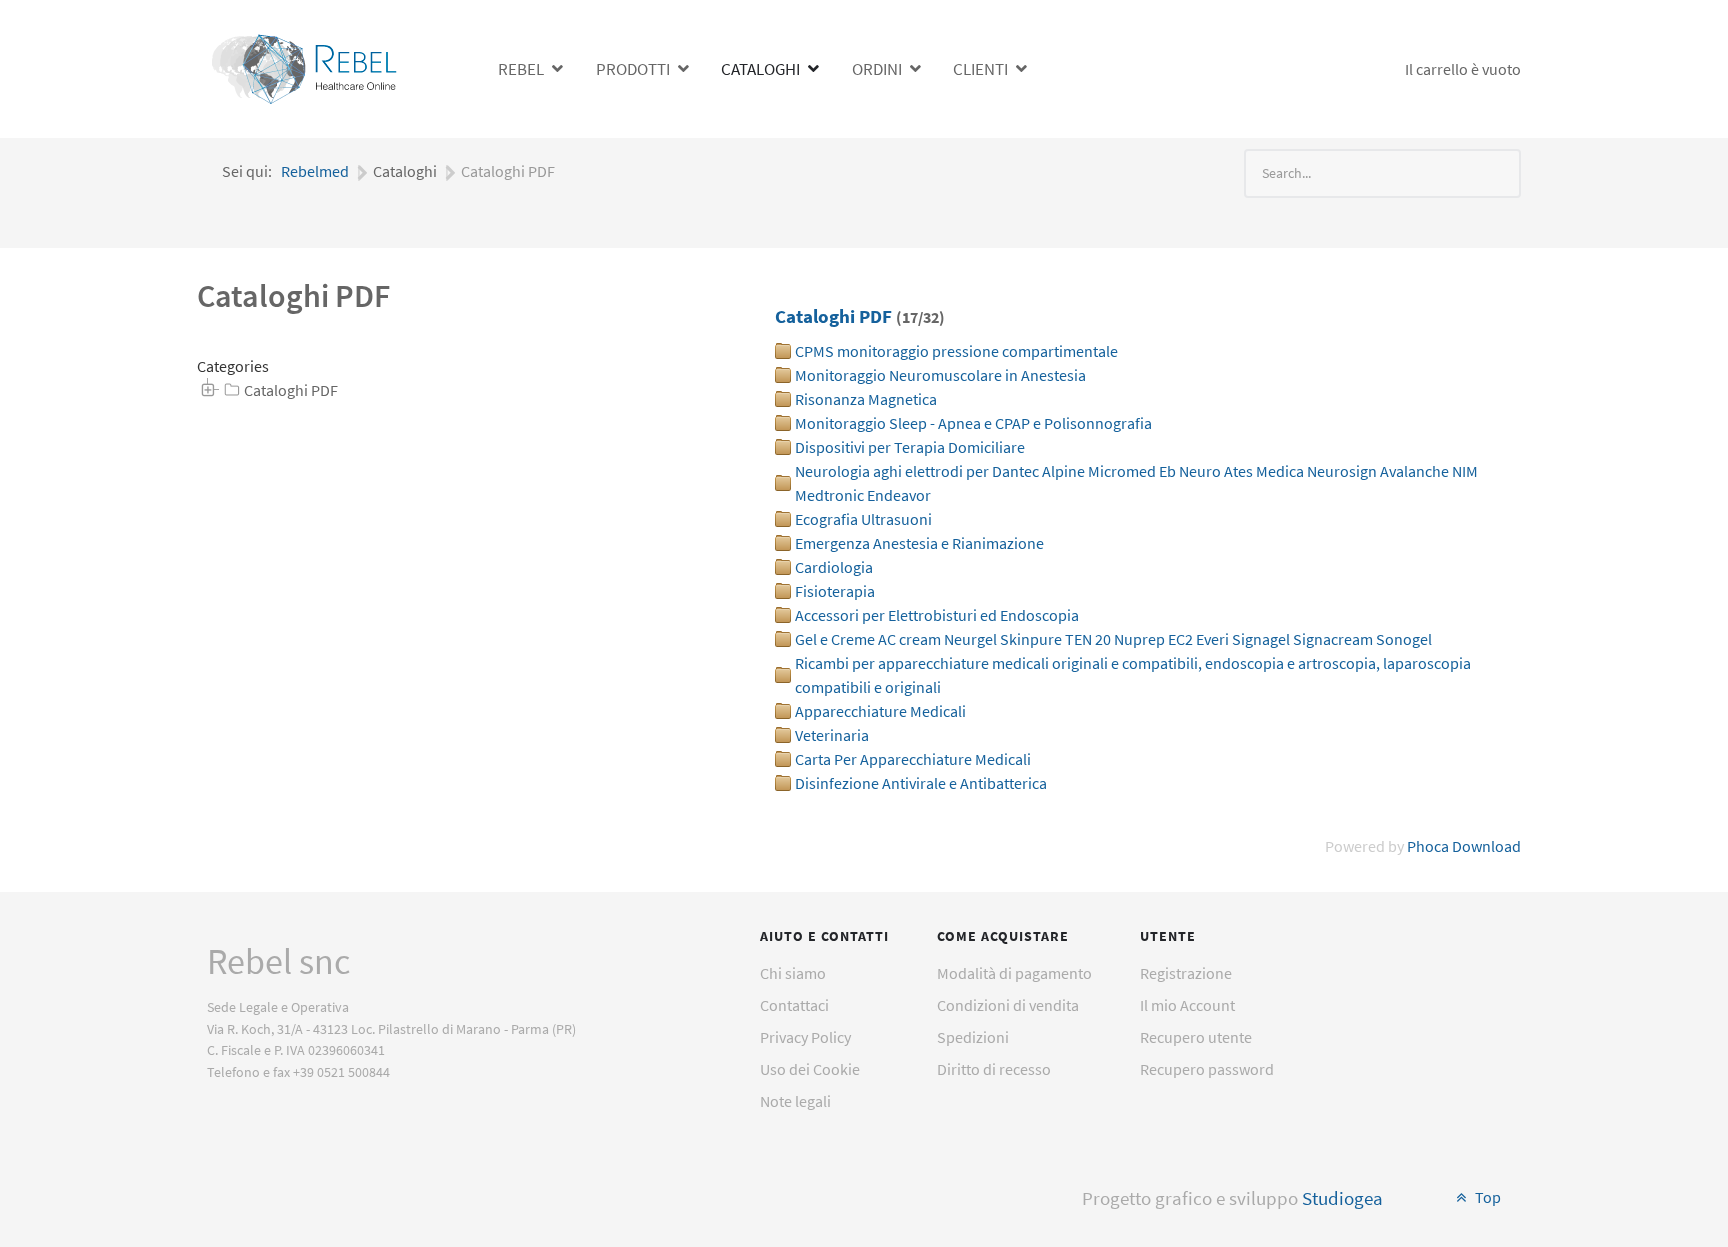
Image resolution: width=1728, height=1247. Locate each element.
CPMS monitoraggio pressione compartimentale (956, 351)
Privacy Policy (805, 1037)
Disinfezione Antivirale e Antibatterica (921, 783)
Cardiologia (834, 567)
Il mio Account (1187, 1005)
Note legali (795, 1101)
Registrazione (1186, 973)
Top (1486, 1197)
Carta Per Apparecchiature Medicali (913, 759)
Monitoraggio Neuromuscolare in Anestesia (940, 375)
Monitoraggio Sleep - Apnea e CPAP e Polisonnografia (973, 423)
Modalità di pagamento (1014, 973)
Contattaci (794, 1005)
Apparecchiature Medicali (880, 711)
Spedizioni (973, 1037)
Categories (233, 366)
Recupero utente (1196, 1037)
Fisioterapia (835, 591)
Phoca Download (1464, 846)
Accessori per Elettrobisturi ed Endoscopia (937, 615)
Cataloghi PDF (291, 390)
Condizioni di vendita (1008, 1005)
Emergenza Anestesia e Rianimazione (919, 543)
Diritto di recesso (994, 1069)
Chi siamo (793, 973)
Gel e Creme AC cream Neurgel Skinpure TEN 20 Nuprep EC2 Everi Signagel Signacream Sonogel (1113, 639)
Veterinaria (832, 735)
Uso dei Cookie (810, 1069)
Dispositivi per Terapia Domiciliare (910, 447)
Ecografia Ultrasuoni (863, 519)
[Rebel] (307, 66)
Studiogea (1342, 1198)
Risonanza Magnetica (866, 399)
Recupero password (1207, 1069)
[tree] (449, 390)
